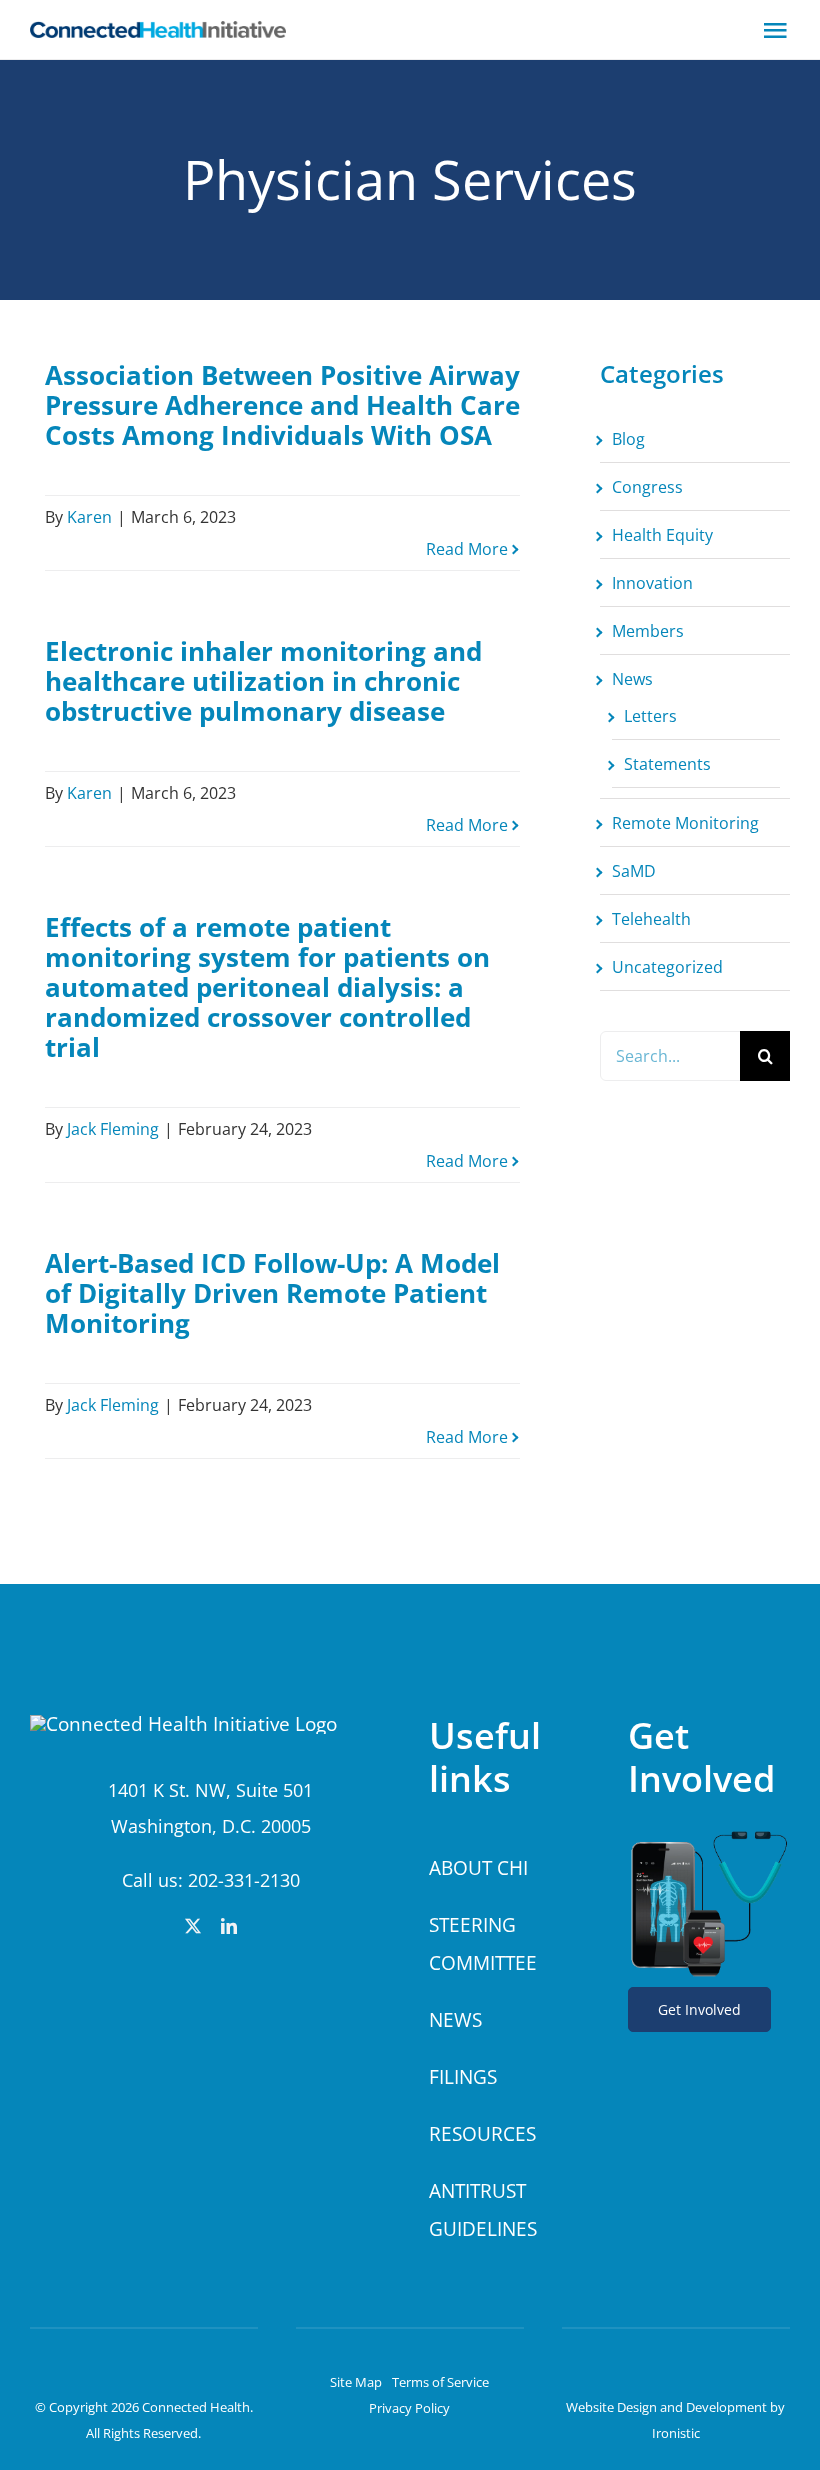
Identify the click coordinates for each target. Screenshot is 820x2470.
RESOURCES (482, 2134)
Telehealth (651, 919)
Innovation (652, 583)
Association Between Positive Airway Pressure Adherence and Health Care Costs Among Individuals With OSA (282, 405)
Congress (647, 487)
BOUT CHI (484, 1868)
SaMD (634, 871)
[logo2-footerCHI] (183, 1724)
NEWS (455, 2020)
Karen (89, 517)
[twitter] (193, 1926)
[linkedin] (229, 1926)
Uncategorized (667, 967)
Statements (667, 764)
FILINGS (463, 2077)
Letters (650, 716)
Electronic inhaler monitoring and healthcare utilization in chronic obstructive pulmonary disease (263, 681)
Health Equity (662, 535)
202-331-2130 (244, 1880)
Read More (467, 549)
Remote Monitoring (685, 823)
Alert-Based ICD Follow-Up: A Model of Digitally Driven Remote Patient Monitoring (272, 1293)
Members (648, 631)
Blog (628, 439)
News (632, 679)
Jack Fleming (113, 1129)
